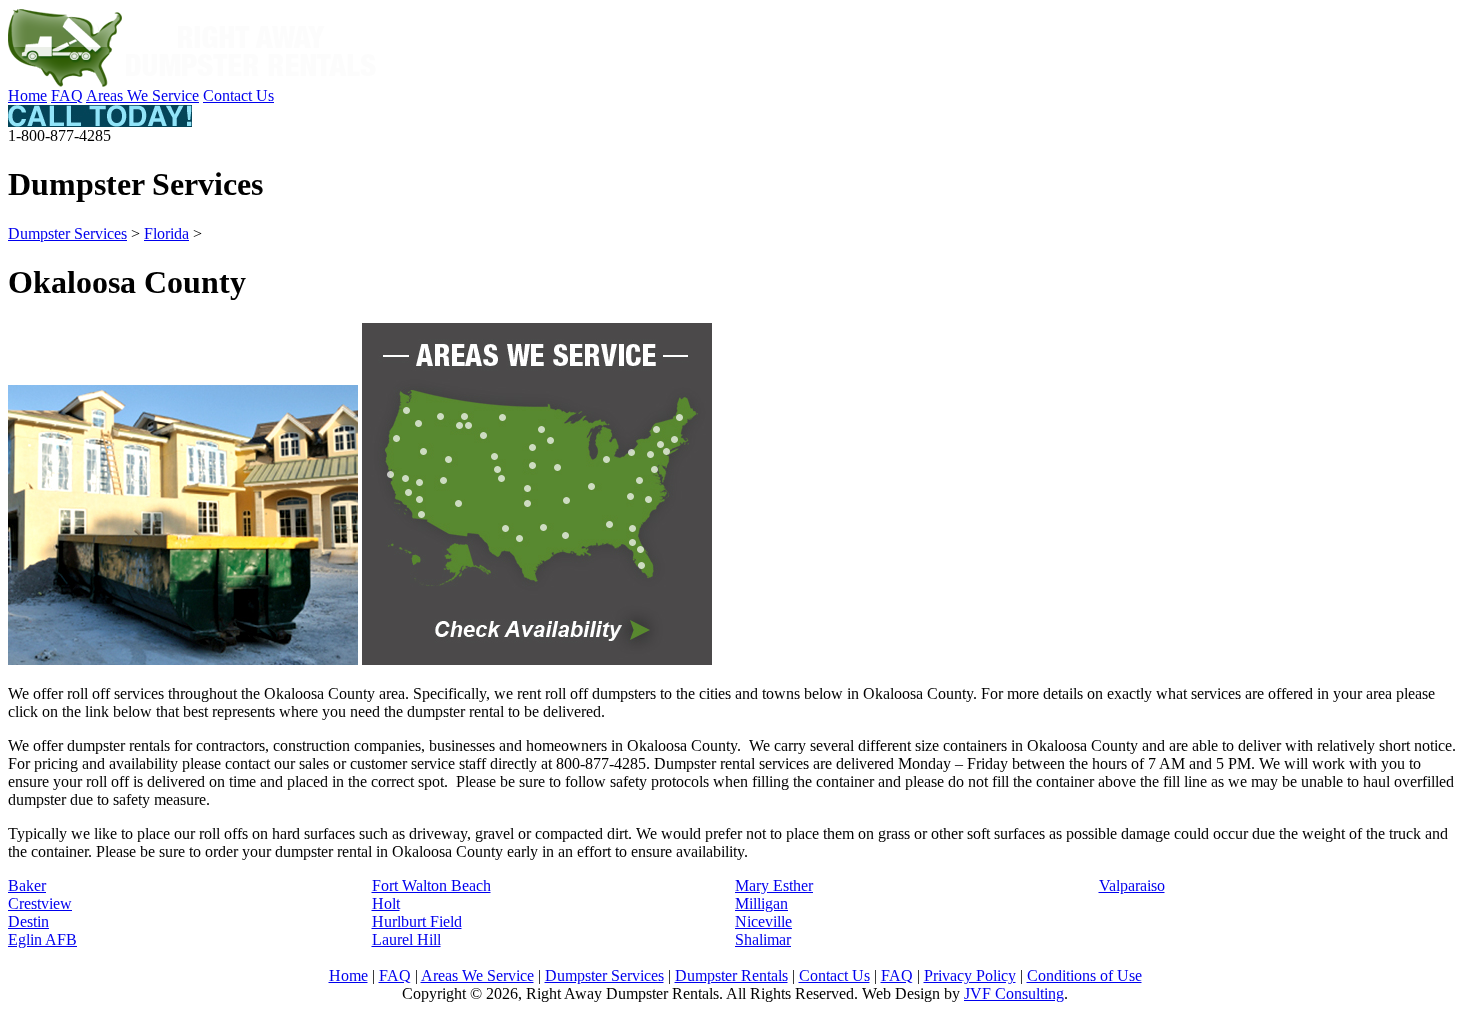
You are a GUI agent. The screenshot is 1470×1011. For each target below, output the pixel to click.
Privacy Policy (970, 975)
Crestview (40, 903)
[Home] (193, 81)
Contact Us (238, 95)
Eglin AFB (42, 939)
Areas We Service (142, 95)
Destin (28, 921)
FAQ (67, 95)
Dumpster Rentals (731, 975)
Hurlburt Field (417, 921)
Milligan (761, 903)
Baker (27, 885)
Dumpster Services (67, 233)
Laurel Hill (406, 939)
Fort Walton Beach (431, 885)
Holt (386, 903)
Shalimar (763, 939)
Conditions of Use (1084, 975)
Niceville (763, 921)
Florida (166, 233)
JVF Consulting (1014, 993)
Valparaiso (1132, 885)
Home (27, 95)
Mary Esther (774, 885)
